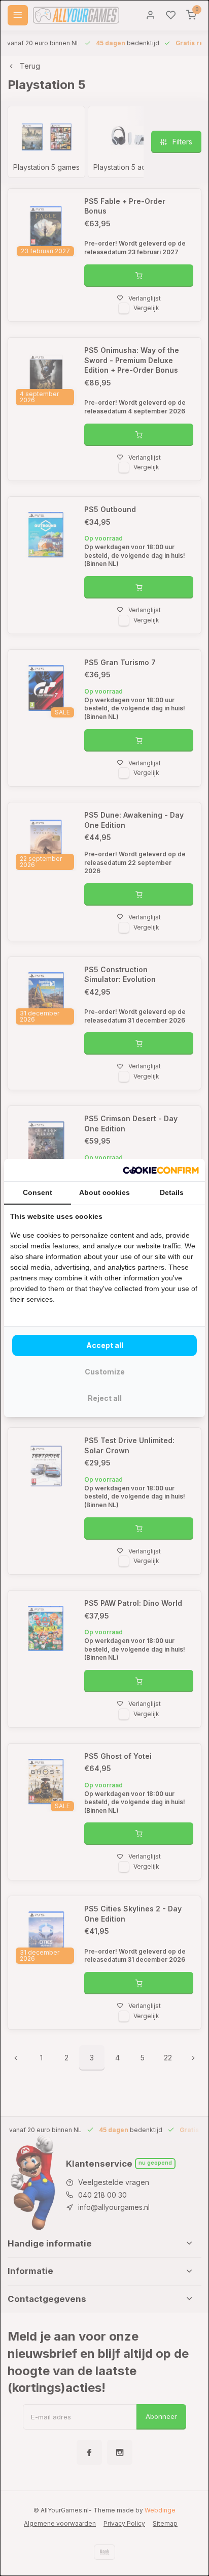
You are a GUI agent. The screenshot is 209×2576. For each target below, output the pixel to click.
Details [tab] (172, 1192)
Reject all (105, 1398)
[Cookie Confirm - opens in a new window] (161, 1170)
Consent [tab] (38, 1192)
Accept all (105, 1345)
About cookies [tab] (104, 1192)
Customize (105, 1372)
